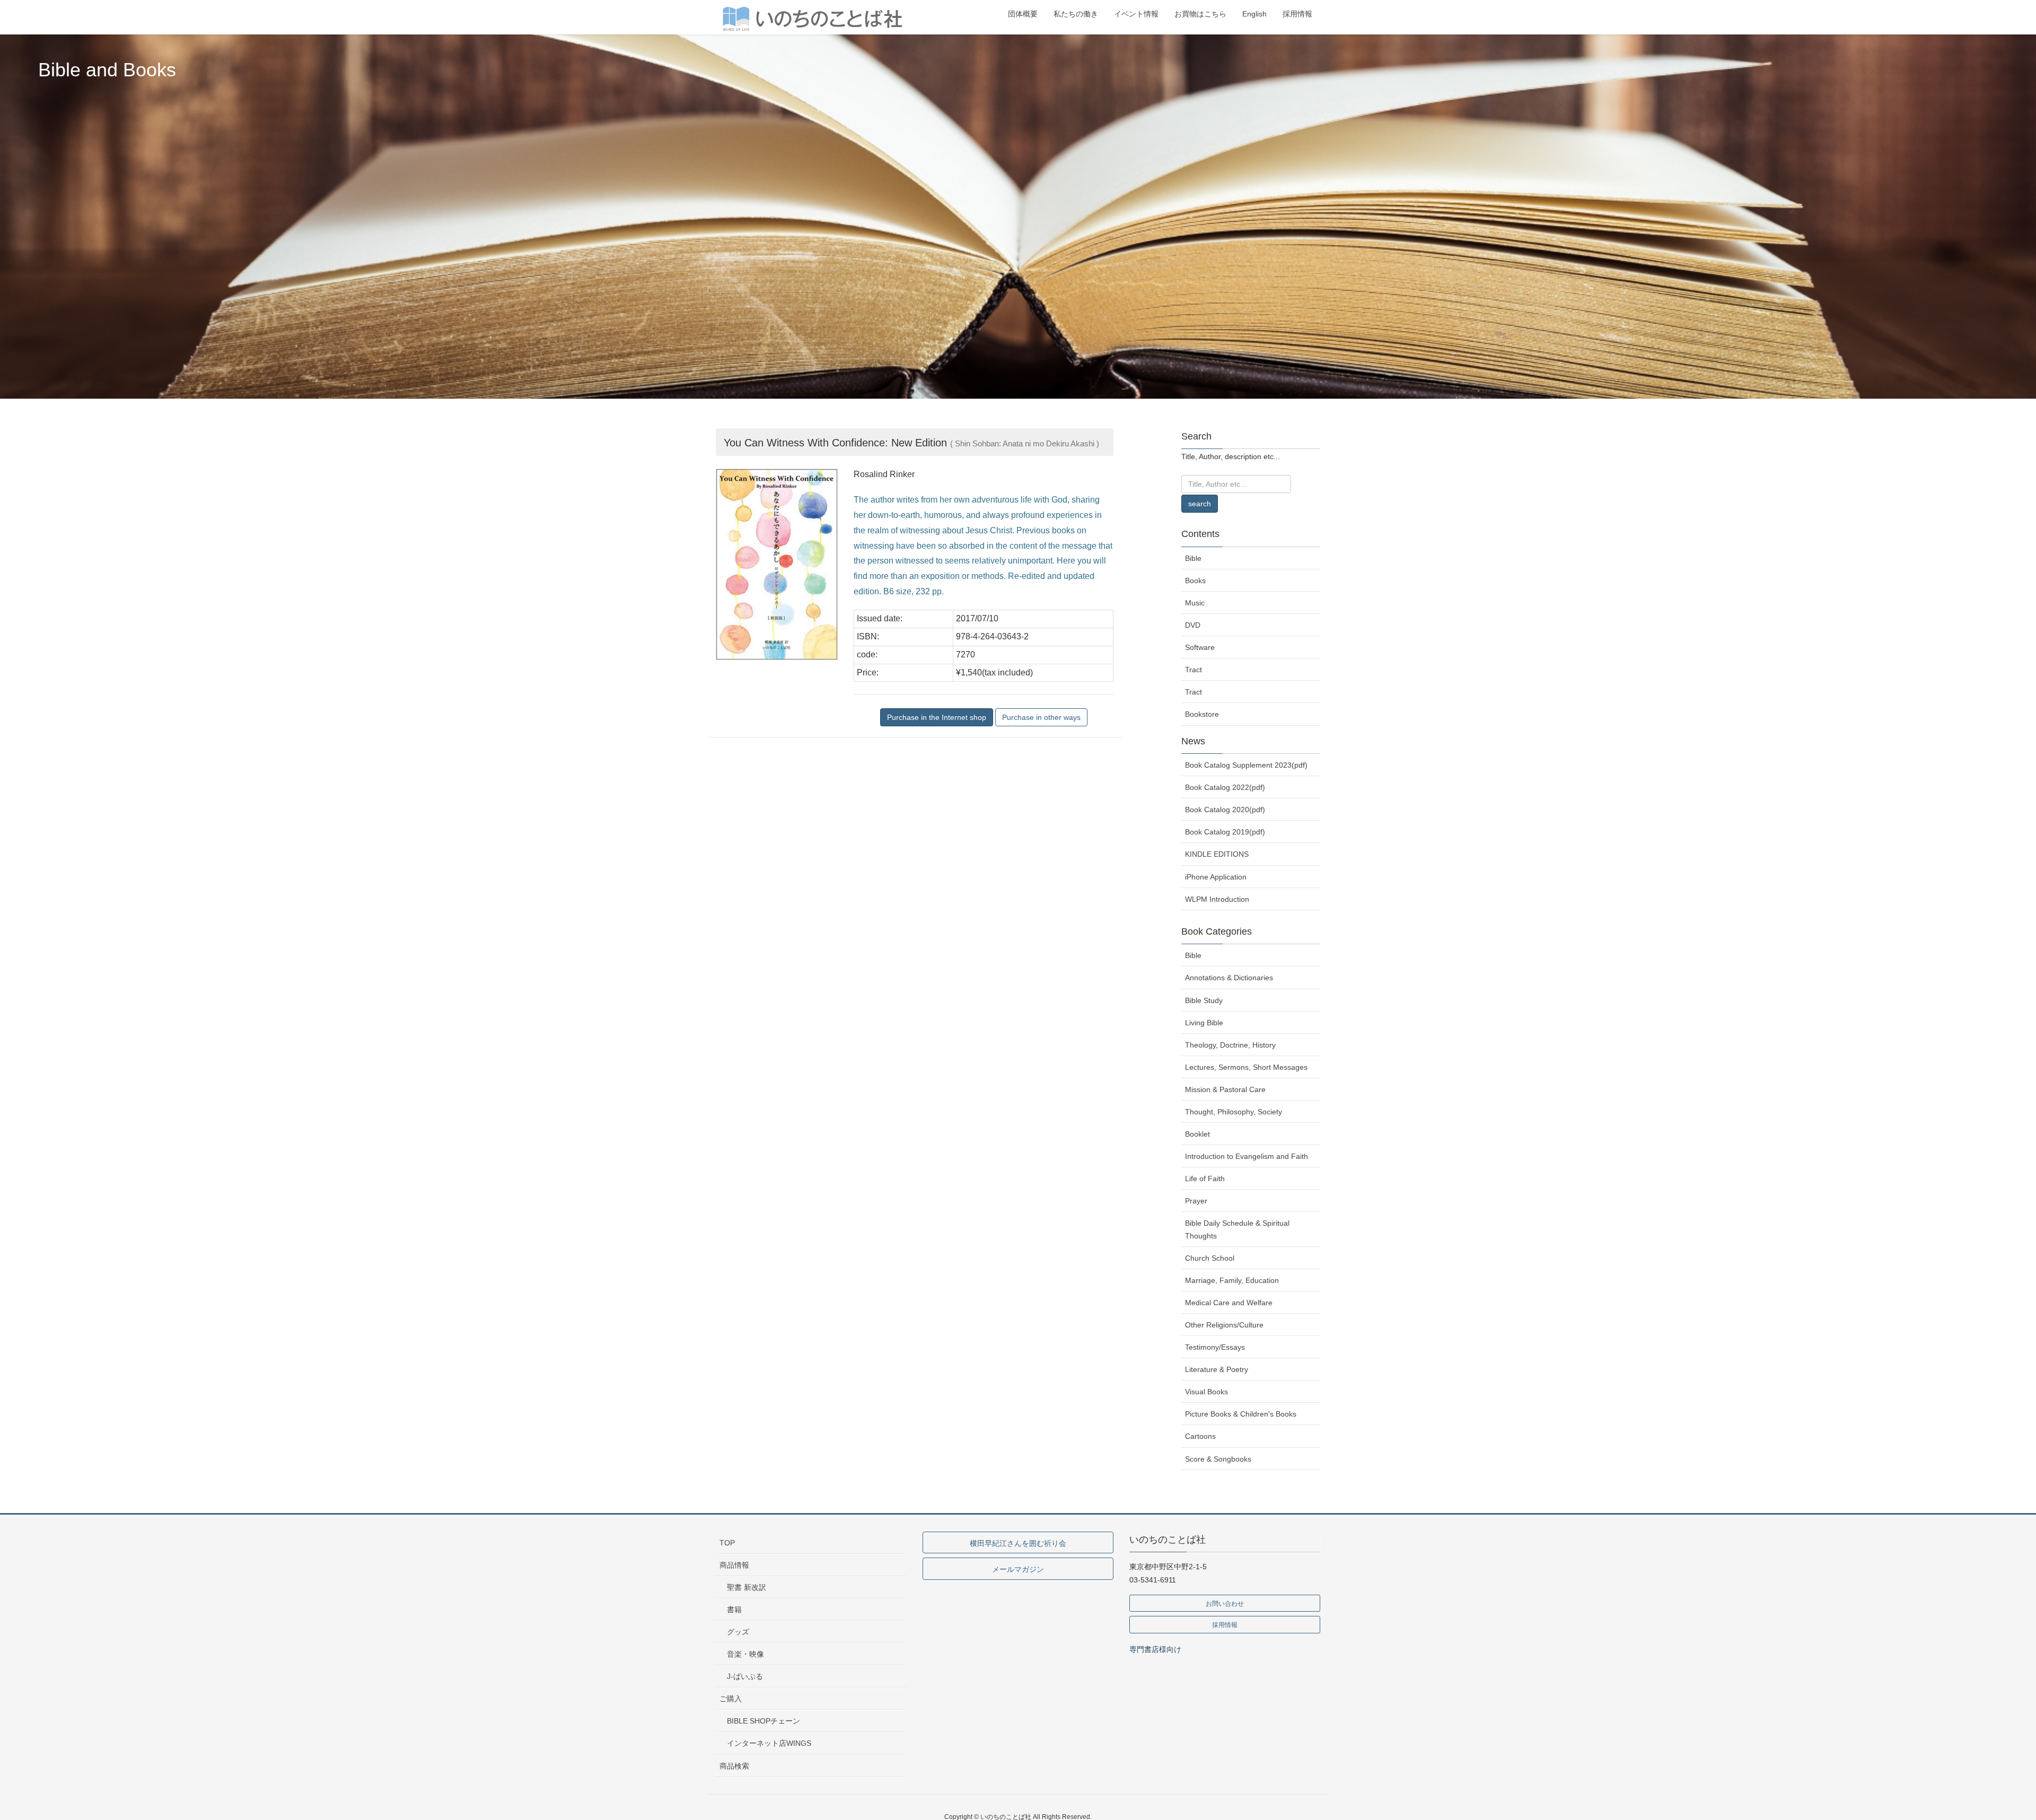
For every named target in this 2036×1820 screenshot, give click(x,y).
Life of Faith (1205, 1179)
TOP (727, 1543)
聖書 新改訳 (747, 1587)
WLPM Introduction (1217, 899)
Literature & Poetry (1217, 1369)
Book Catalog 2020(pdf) (1225, 810)
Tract (1193, 670)
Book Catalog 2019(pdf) (1225, 832)
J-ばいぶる (745, 1676)
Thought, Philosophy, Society (1234, 1112)
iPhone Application (1216, 877)
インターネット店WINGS (769, 1743)
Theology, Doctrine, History (1230, 1045)
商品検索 (734, 1766)
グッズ (738, 1632)
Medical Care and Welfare (1229, 1303)
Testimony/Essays (1215, 1347)
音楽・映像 (745, 1654)
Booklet (1197, 1134)
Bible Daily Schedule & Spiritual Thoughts (1237, 1229)
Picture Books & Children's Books (1241, 1414)
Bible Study (1204, 1000)
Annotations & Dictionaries (1229, 978)
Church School (1210, 1258)
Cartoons (1200, 1436)
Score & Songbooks (1218, 1459)
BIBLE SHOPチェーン (763, 1721)
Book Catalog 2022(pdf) (1225, 787)
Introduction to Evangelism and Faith (1247, 1156)
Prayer (1196, 1201)
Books (1195, 581)
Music (1195, 603)
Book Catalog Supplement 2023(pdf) (1246, 765)
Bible (1193, 558)
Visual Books (1206, 1392)
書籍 (734, 1610)
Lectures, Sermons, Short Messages (1246, 1067)
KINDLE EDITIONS (1217, 854)
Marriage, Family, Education (1232, 1280)
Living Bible (1204, 1023)
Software (1200, 647)
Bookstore (1202, 714)
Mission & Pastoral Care (1225, 1089)
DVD (1193, 625)
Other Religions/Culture (1224, 1325)
